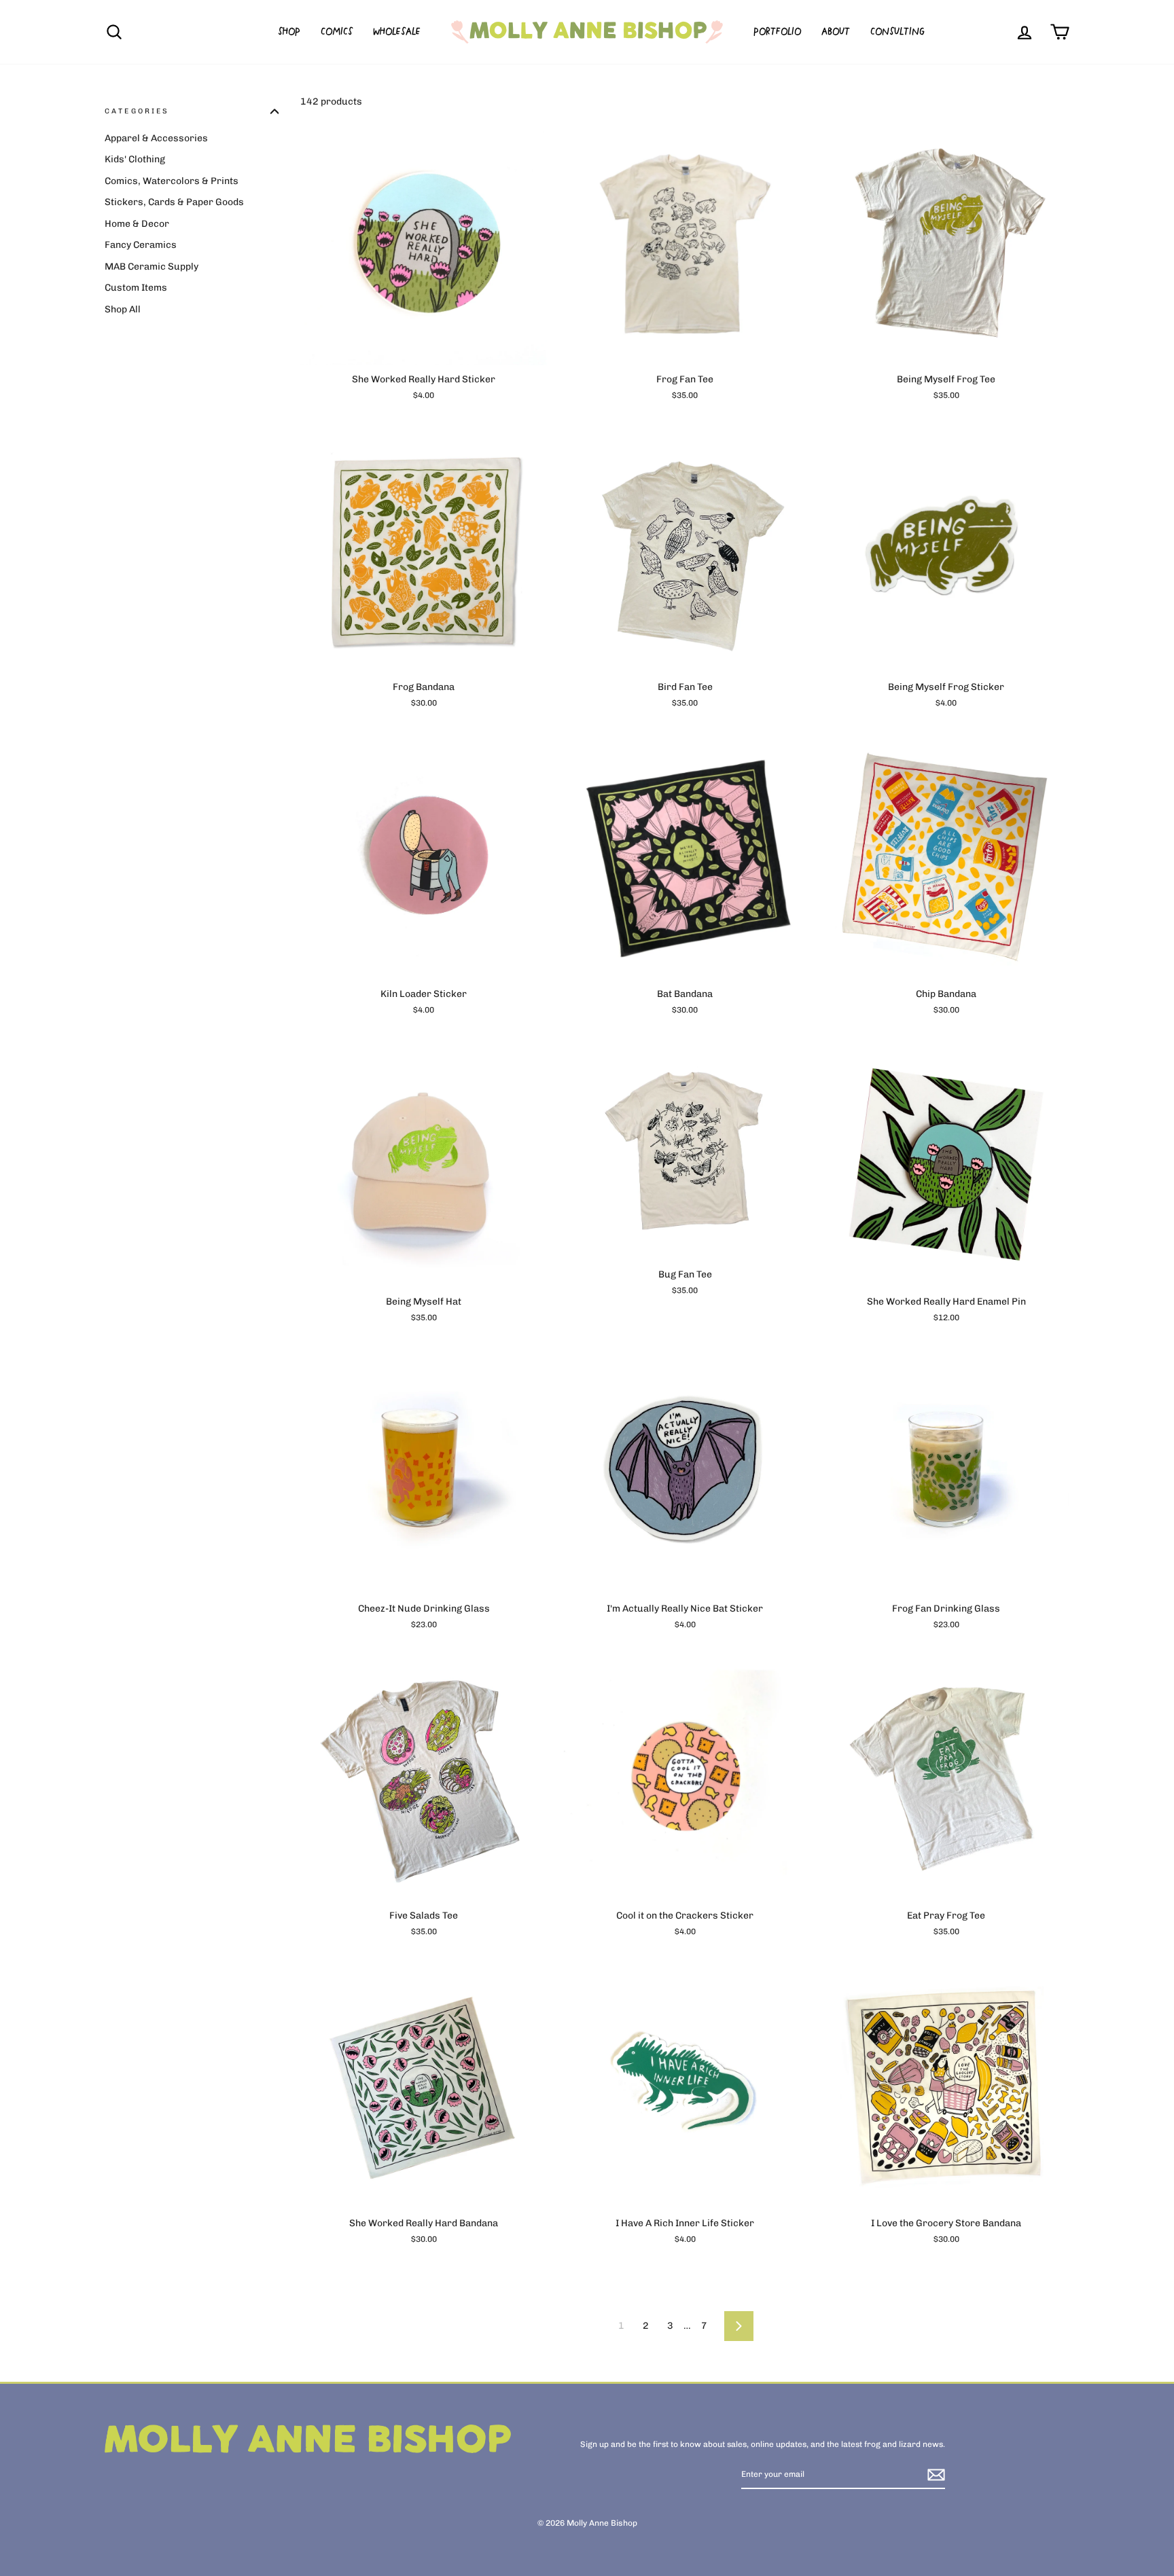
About (836, 32)
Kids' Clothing (135, 159)
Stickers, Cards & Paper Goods (174, 202)
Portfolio (777, 32)
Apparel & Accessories (156, 138)
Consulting (897, 32)
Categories (137, 111)
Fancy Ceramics (141, 245)
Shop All (123, 309)
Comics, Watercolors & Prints (172, 181)
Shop (289, 32)
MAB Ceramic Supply (152, 267)
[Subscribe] (936, 2475)
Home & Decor (137, 224)
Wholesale (397, 32)
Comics (337, 32)
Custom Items (136, 288)
